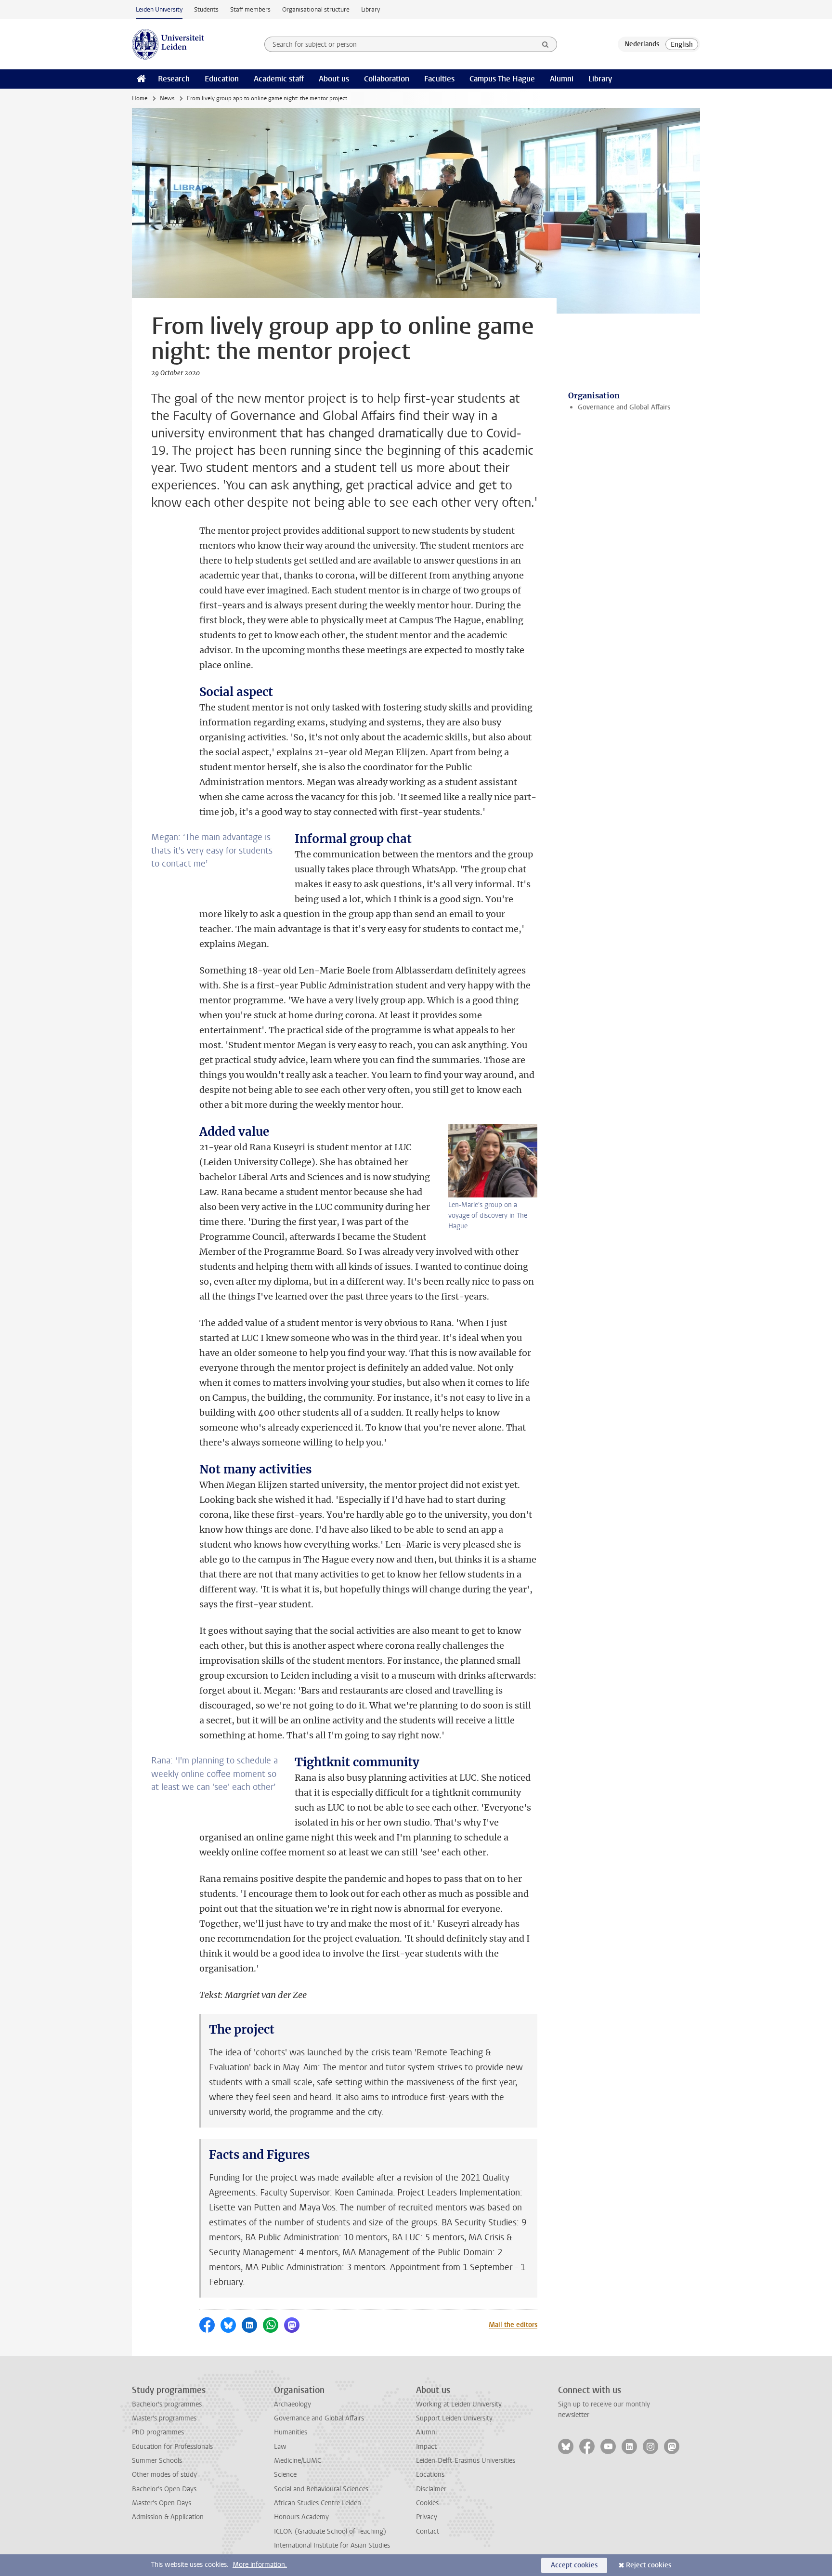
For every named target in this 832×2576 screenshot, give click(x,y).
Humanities (291, 2432)
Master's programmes (164, 2418)
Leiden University (159, 9)
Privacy (427, 2517)
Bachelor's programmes (167, 2404)
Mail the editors (513, 2325)
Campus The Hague (502, 79)
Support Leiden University (454, 2418)
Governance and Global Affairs (624, 407)
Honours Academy (301, 2517)
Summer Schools (157, 2461)
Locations (430, 2475)
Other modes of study (164, 2475)
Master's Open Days (162, 2503)
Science (285, 2475)
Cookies (427, 2503)
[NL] (642, 44)
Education (222, 79)
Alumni (562, 79)
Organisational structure (316, 9)
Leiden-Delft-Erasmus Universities (466, 2461)
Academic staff (279, 79)
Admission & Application (168, 2517)
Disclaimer (431, 2489)
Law (280, 2447)
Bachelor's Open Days (164, 2489)
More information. (260, 2565)
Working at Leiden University (459, 2404)
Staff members (250, 9)
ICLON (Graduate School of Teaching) (330, 2531)
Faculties (439, 79)
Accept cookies (574, 2565)
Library (370, 9)
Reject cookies (649, 2565)
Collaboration (387, 79)
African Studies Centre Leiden (318, 2503)
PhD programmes (158, 2432)
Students (206, 9)
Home (140, 98)
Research (174, 79)
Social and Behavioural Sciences (321, 2489)
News (167, 98)
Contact (428, 2531)
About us (334, 79)
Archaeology (292, 2404)
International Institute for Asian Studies (332, 2545)
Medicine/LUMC (298, 2461)
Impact (426, 2447)
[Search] (546, 44)
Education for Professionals (172, 2447)
